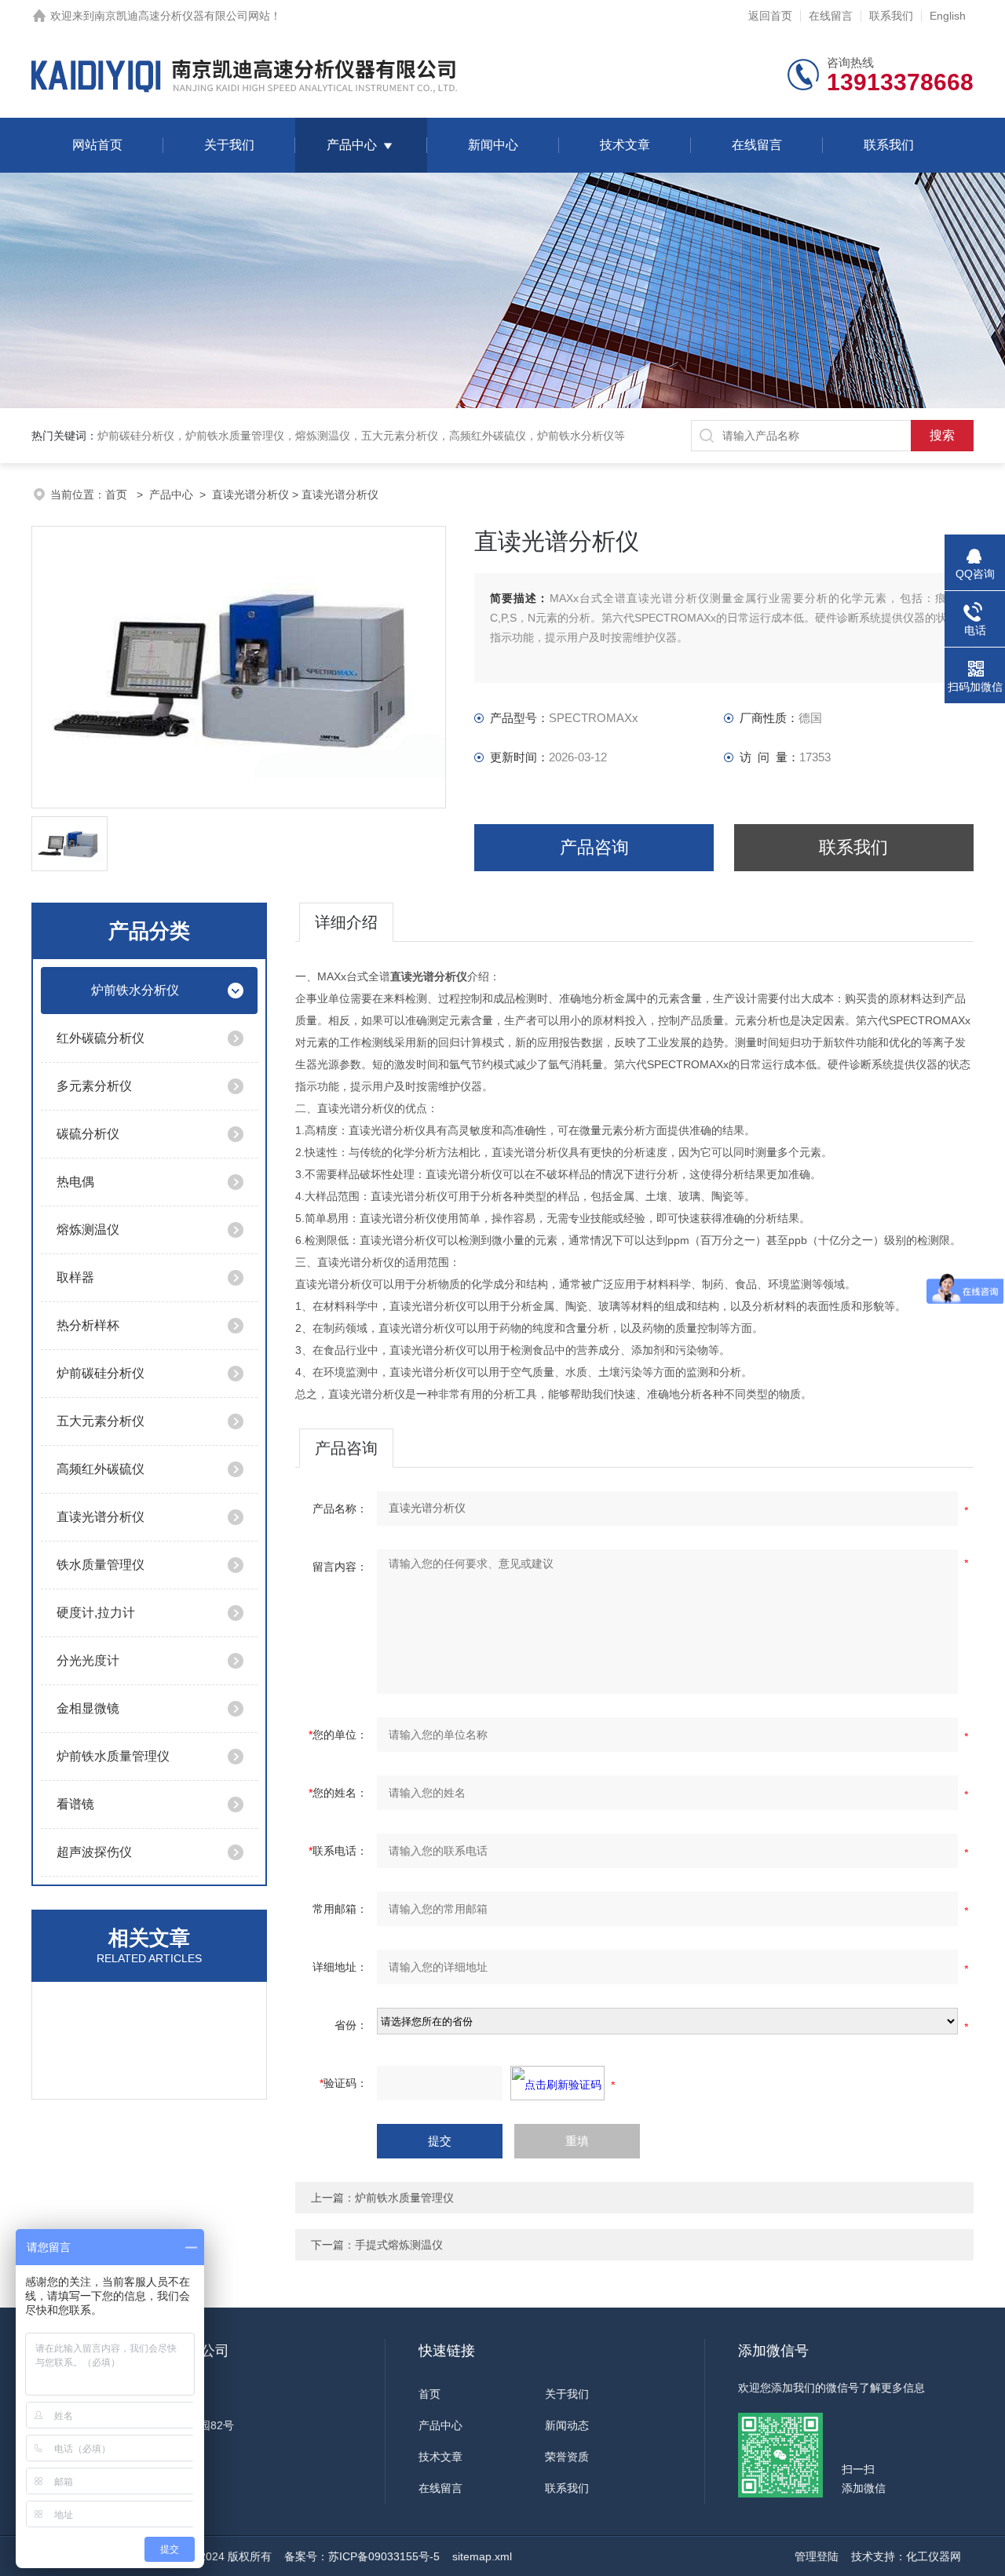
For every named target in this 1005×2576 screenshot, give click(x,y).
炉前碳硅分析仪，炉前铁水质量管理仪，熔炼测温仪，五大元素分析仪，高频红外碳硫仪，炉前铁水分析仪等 (361, 436)
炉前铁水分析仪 (135, 990)
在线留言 (831, 16)
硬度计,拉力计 (96, 1613)
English (948, 16)
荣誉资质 (567, 2457)
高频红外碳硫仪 (100, 1469)
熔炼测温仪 (88, 1230)
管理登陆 (817, 2556)
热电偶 (75, 1182)
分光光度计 (88, 1660)
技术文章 (625, 145)
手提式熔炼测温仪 (399, 2245)
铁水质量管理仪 (100, 1565)
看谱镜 (75, 1804)
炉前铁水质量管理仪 (113, 1756)
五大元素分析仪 (100, 1421)
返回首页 (770, 16)
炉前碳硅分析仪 (100, 1373)
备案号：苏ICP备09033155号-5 (362, 2556)
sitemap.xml (482, 2556)
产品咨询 (594, 847)
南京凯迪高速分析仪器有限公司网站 (182, 16)
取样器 (75, 1277)
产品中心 (352, 145)
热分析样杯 (88, 1325)
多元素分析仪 (94, 1086)
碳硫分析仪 (88, 1134)
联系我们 (891, 16)
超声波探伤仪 (94, 1852)
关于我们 (229, 145)
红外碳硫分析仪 (100, 1038)
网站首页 (97, 145)
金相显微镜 (88, 1708)
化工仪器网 (934, 2556)
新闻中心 (493, 145)
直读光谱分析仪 (250, 494)
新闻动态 (567, 2425)
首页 (118, 494)
